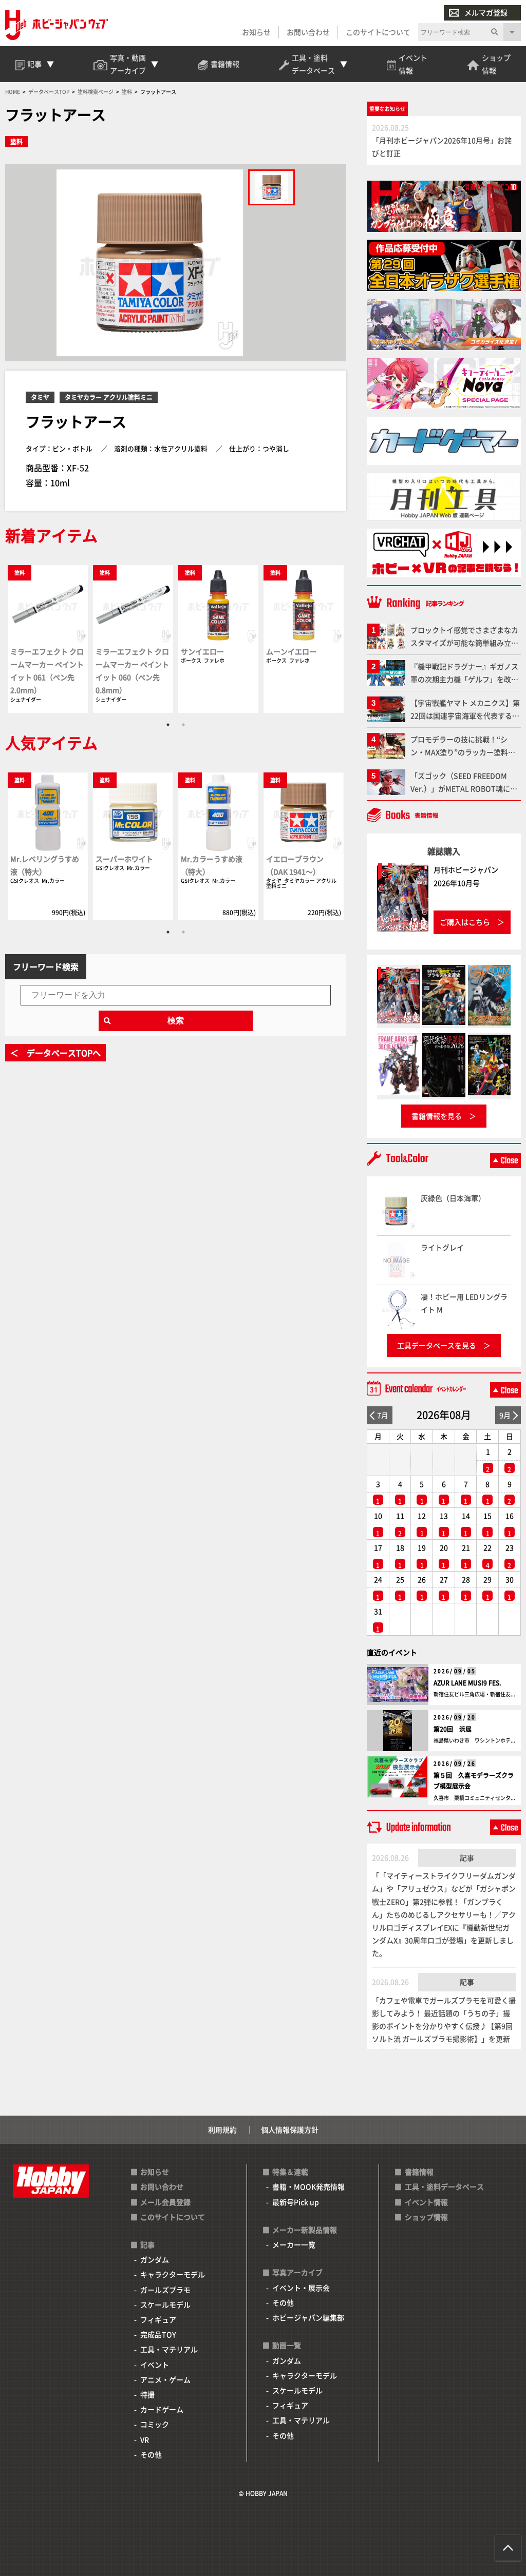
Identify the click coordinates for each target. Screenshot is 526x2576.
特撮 (147, 2394)
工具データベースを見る (437, 1345)
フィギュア (158, 2319)
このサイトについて (378, 32)
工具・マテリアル (169, 2349)
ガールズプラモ (165, 2290)
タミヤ (40, 397)
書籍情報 (419, 2172)
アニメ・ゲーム (165, 2379)
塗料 (16, 141)
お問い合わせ (308, 32)
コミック (155, 2424)
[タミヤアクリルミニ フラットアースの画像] (271, 187)
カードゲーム (162, 2409)
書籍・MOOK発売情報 (308, 2186)
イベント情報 (426, 2202)
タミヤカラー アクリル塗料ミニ (109, 397)
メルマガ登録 (486, 12)
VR (145, 2439)
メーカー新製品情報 (305, 2230)
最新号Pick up (296, 2202)
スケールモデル (165, 2304)
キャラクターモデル (173, 2274)
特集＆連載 (290, 2172)
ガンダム (155, 2259)
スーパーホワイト (124, 859)
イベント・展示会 (301, 2288)
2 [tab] (183, 725)
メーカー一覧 (294, 2244)
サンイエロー (202, 651)
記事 (467, 1857)
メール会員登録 (165, 2202)
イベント (155, 2365)
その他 (151, 2454)
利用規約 (222, 2129)
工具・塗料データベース (444, 2186)
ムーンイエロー (291, 651)
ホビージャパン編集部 (308, 2317)
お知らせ (256, 32)
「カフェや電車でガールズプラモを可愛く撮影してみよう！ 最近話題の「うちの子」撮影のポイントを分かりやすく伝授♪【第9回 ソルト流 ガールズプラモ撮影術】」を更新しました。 (444, 2026)
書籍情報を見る (437, 1116)
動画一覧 (287, 2345)
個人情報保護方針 (290, 2129)
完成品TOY (158, 2334)
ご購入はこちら (465, 922)
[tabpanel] (48, 638)
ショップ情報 (426, 2217)
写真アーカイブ (297, 2272)
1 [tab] (168, 725)
